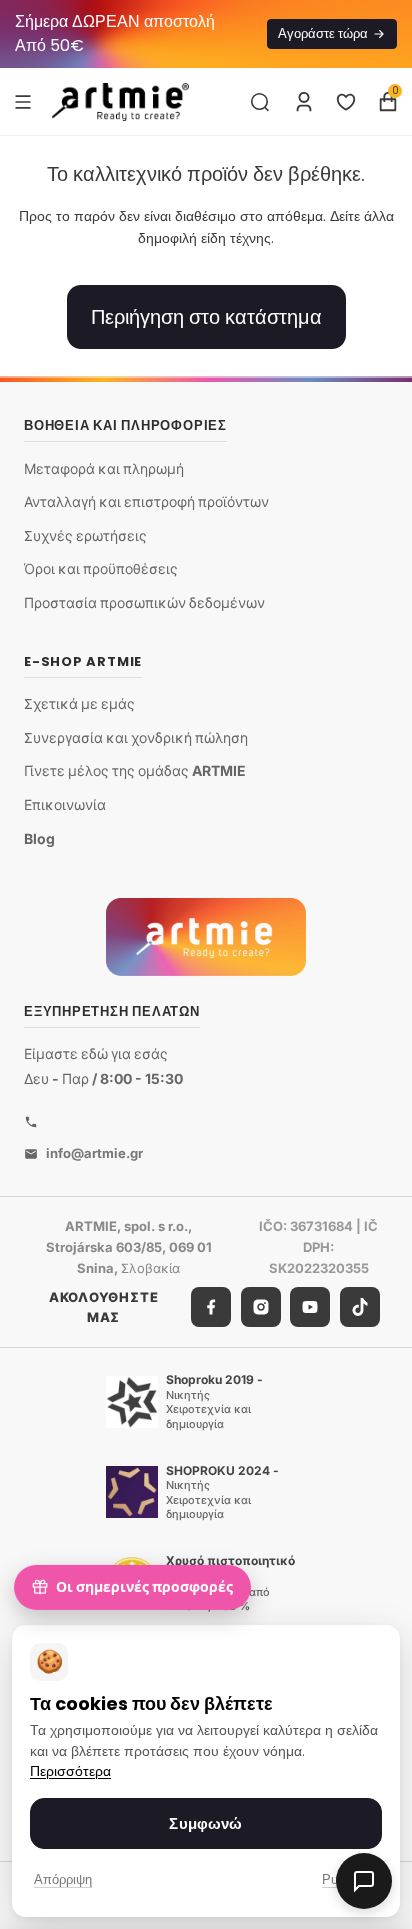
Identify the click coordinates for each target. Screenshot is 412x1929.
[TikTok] (360, 1307)
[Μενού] (23, 101)
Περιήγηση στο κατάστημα (206, 317)
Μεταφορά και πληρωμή (104, 468)
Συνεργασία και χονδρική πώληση (136, 737)
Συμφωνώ (205, 1823)
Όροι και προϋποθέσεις (101, 568)
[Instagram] (261, 1307)
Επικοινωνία (65, 804)
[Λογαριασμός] (304, 102)
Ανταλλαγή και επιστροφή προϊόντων (146, 501)
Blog (39, 838)
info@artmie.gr (94, 1153)
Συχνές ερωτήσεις (85, 535)
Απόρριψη (63, 1879)
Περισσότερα (70, 1771)
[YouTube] (310, 1307)
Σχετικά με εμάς (79, 703)
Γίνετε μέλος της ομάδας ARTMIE (135, 770)
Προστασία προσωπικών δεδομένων (144, 602)
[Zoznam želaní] (346, 102)
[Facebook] (211, 1307)
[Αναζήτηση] (260, 102)
